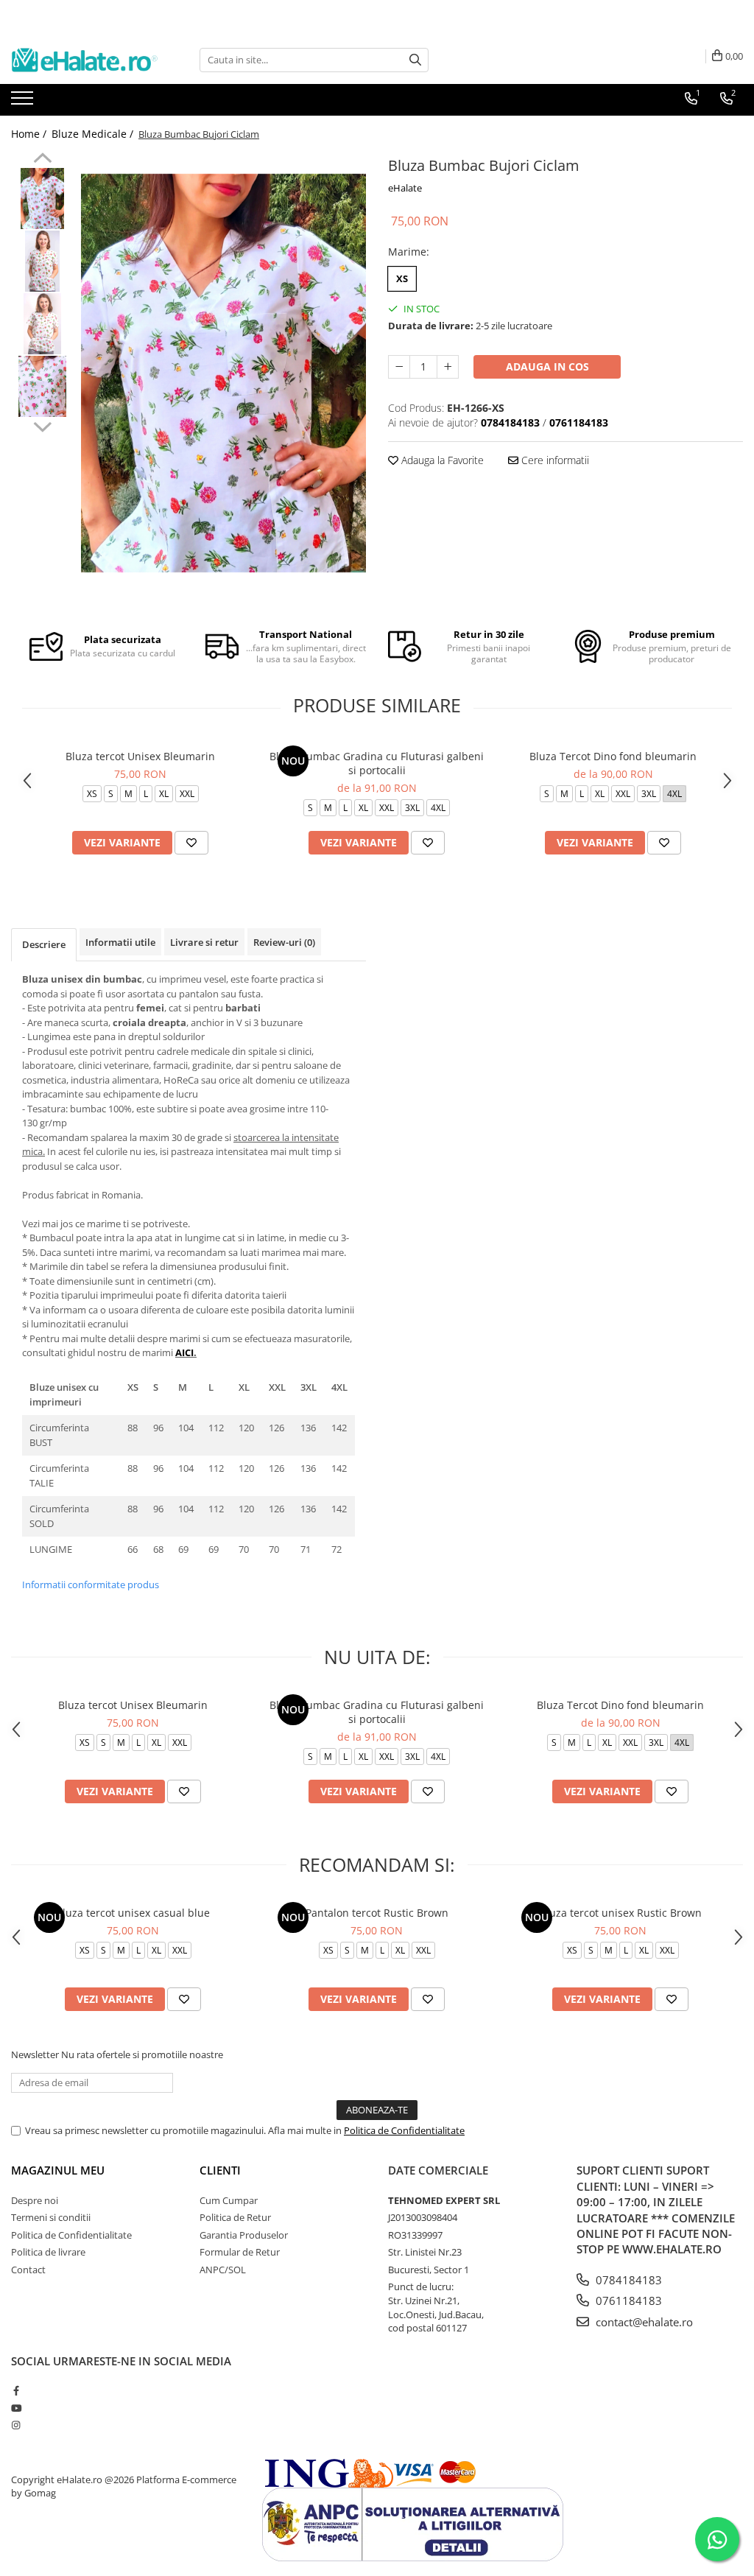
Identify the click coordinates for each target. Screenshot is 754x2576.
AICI (184, 1352)
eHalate (405, 188)
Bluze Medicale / (94, 134)
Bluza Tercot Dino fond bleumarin (613, 756)
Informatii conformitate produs (91, 1584)
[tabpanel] (223, 373)
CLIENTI (220, 2170)
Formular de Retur (240, 2252)
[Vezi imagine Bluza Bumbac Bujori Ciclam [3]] (42, 386)
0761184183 (627, 2300)
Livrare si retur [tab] (204, 942)
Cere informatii (554, 460)
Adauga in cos (547, 366)
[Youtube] (16, 2408)
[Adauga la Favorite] (191, 843)
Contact (28, 2270)
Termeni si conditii (51, 2217)
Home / (30, 134)
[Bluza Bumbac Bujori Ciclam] (223, 373)
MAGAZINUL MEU (58, 2170)
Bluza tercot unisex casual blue (133, 1913)
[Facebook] (16, 2390)
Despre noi (35, 2200)
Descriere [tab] (44, 944)
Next (42, 425)
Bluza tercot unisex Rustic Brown (621, 1913)
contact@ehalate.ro (643, 2322)
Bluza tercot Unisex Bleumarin (140, 756)
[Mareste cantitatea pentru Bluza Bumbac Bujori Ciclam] (448, 367)
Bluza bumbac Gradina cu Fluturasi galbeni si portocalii (377, 763)
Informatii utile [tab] (120, 942)
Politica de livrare (48, 2252)
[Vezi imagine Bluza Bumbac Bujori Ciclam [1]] (42, 261)
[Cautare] (415, 60)
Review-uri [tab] (284, 942)
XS (402, 278)
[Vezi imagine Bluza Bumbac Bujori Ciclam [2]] (42, 324)
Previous (42, 160)
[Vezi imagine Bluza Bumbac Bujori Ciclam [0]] (42, 199)
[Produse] (24, 102)
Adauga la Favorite (441, 460)
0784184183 (627, 2280)
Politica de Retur (235, 2217)
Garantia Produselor (244, 2235)
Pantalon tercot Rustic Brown (377, 1913)
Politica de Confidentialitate (404, 2130)
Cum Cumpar (229, 2200)
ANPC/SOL (223, 2270)
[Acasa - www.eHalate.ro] (85, 60)
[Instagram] (16, 2425)
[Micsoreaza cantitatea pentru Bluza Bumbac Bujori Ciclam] (399, 367)
